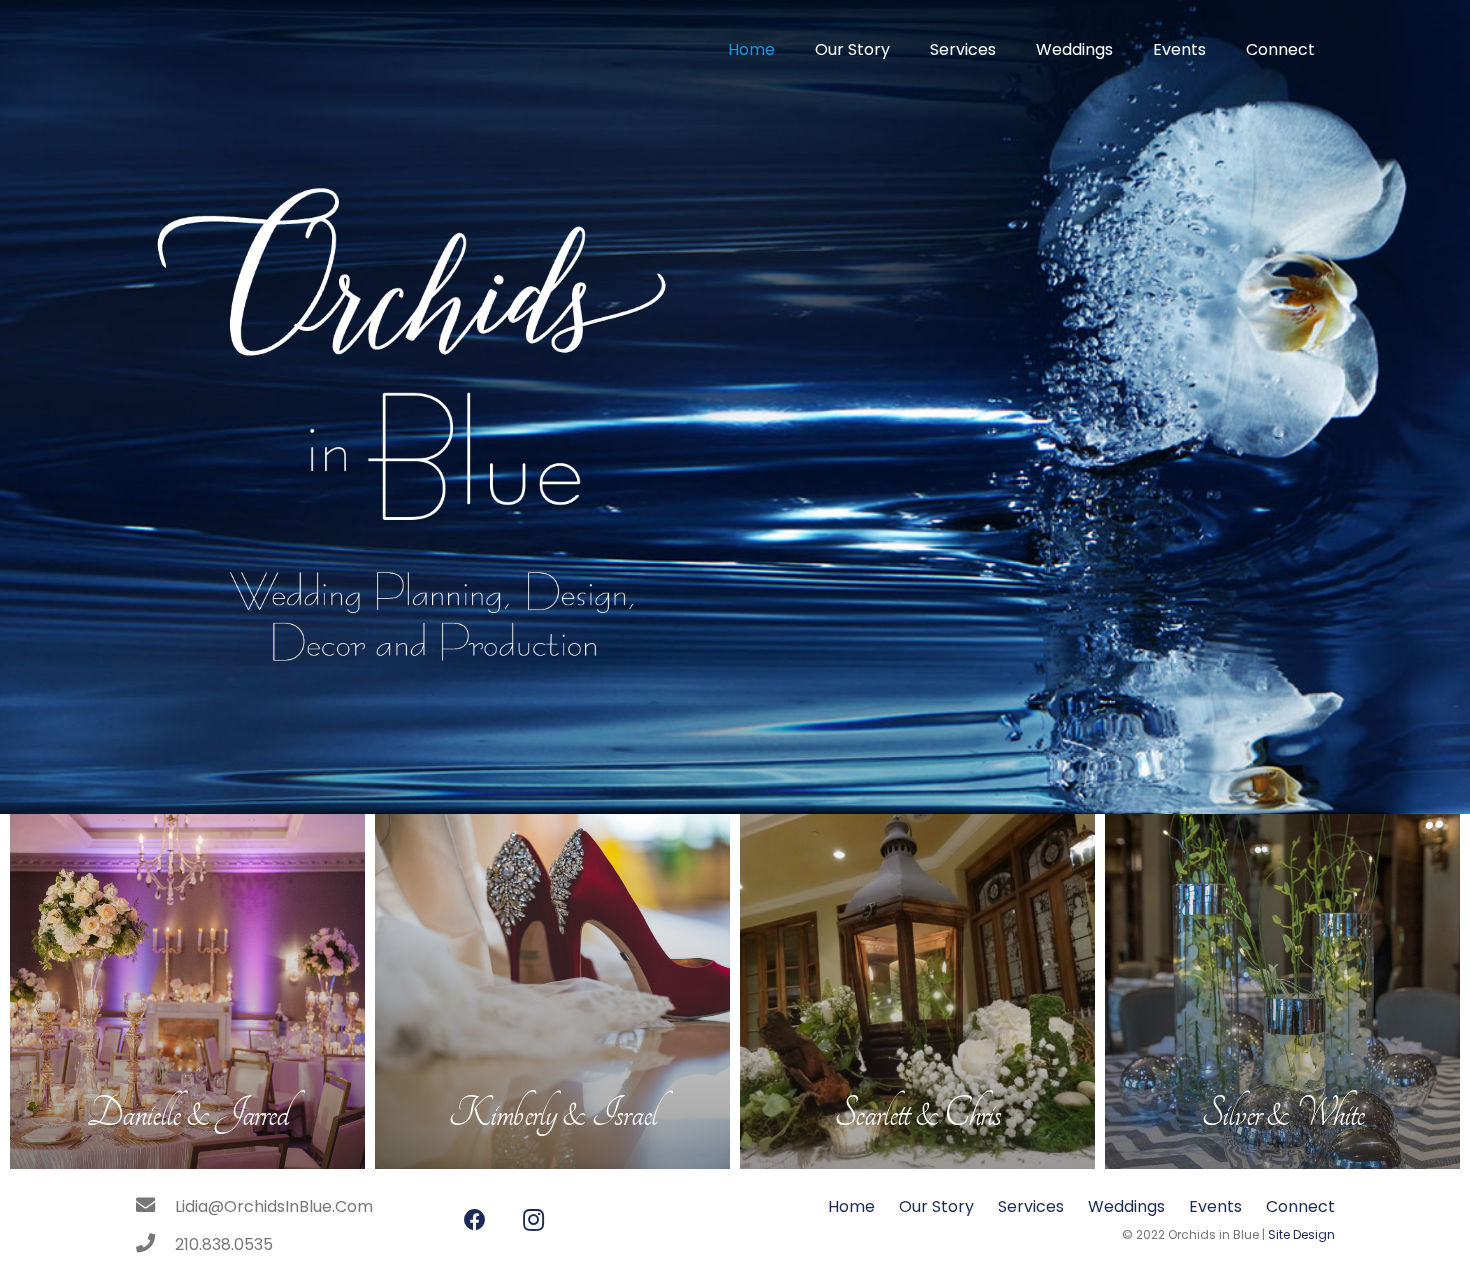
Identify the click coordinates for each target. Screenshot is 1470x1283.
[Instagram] (533, 1220)
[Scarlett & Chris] (917, 991)
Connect (1300, 1206)
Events (1215, 1206)
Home (851, 1206)
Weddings (1126, 1206)
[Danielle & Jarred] (187, 991)
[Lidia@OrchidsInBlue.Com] (155, 1207)
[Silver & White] (1282, 991)
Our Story (936, 1206)
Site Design (1301, 1234)
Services (1031, 1206)
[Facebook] (474, 1220)
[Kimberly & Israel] (552, 991)
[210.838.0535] (155, 1245)
